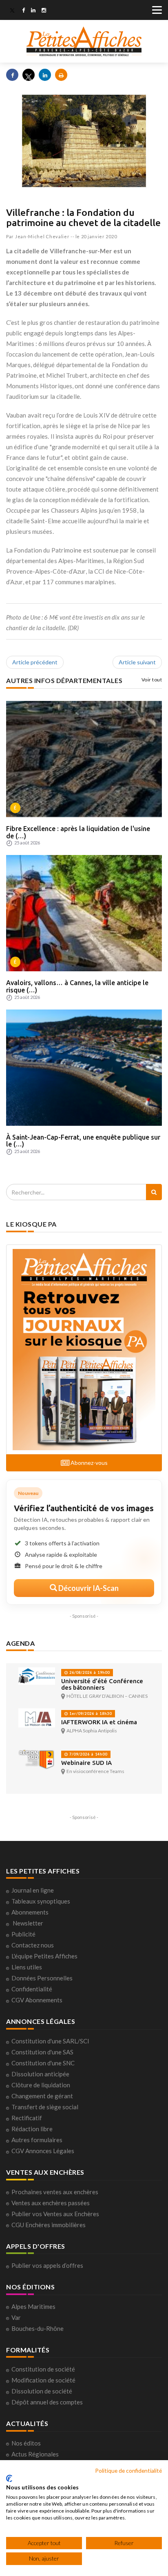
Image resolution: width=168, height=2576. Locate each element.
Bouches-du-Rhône (38, 2328)
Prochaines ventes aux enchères (55, 2192)
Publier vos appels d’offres (47, 2265)
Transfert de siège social (45, 2107)
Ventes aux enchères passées (51, 2203)
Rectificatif (27, 2118)
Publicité (23, 1934)
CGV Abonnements (37, 2000)
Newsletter (28, 1923)
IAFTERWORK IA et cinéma (99, 1722)
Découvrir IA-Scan (88, 1588)
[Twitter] (12, 11)
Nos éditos (26, 2443)
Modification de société (43, 2380)
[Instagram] (44, 11)
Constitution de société (43, 2369)
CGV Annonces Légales (43, 2151)
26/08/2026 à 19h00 (89, 1672)
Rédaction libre (32, 2129)
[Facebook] (23, 11)
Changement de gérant (42, 2096)
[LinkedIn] (33, 11)
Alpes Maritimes (33, 2306)
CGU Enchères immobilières (49, 2225)
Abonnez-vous (88, 1463)
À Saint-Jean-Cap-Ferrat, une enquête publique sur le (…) (83, 1141)
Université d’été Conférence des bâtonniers (102, 1684)
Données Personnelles (42, 1978)
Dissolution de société (42, 2391)
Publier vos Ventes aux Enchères (55, 2214)
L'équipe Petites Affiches (44, 1956)
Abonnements (30, 1912)
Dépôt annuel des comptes (47, 2402)
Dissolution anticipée (40, 2074)
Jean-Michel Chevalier (42, 236)
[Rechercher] (154, 1192)
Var (16, 2317)
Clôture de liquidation (41, 2085)
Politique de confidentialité (128, 2470)
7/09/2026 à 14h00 (88, 1754)
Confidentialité (32, 1989)
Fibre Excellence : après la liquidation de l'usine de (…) (78, 832)
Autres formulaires (37, 2140)
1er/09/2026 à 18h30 (90, 1713)
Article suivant (137, 662)
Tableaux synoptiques (41, 1901)
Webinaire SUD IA (86, 1763)
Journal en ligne (33, 1890)
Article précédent (35, 662)
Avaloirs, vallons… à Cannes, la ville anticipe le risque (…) (77, 986)
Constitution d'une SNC (43, 2063)
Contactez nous (33, 1945)
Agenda (20, 1643)
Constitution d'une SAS (42, 2052)
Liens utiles (27, 1967)
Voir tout (152, 680)
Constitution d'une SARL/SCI (50, 2041)
